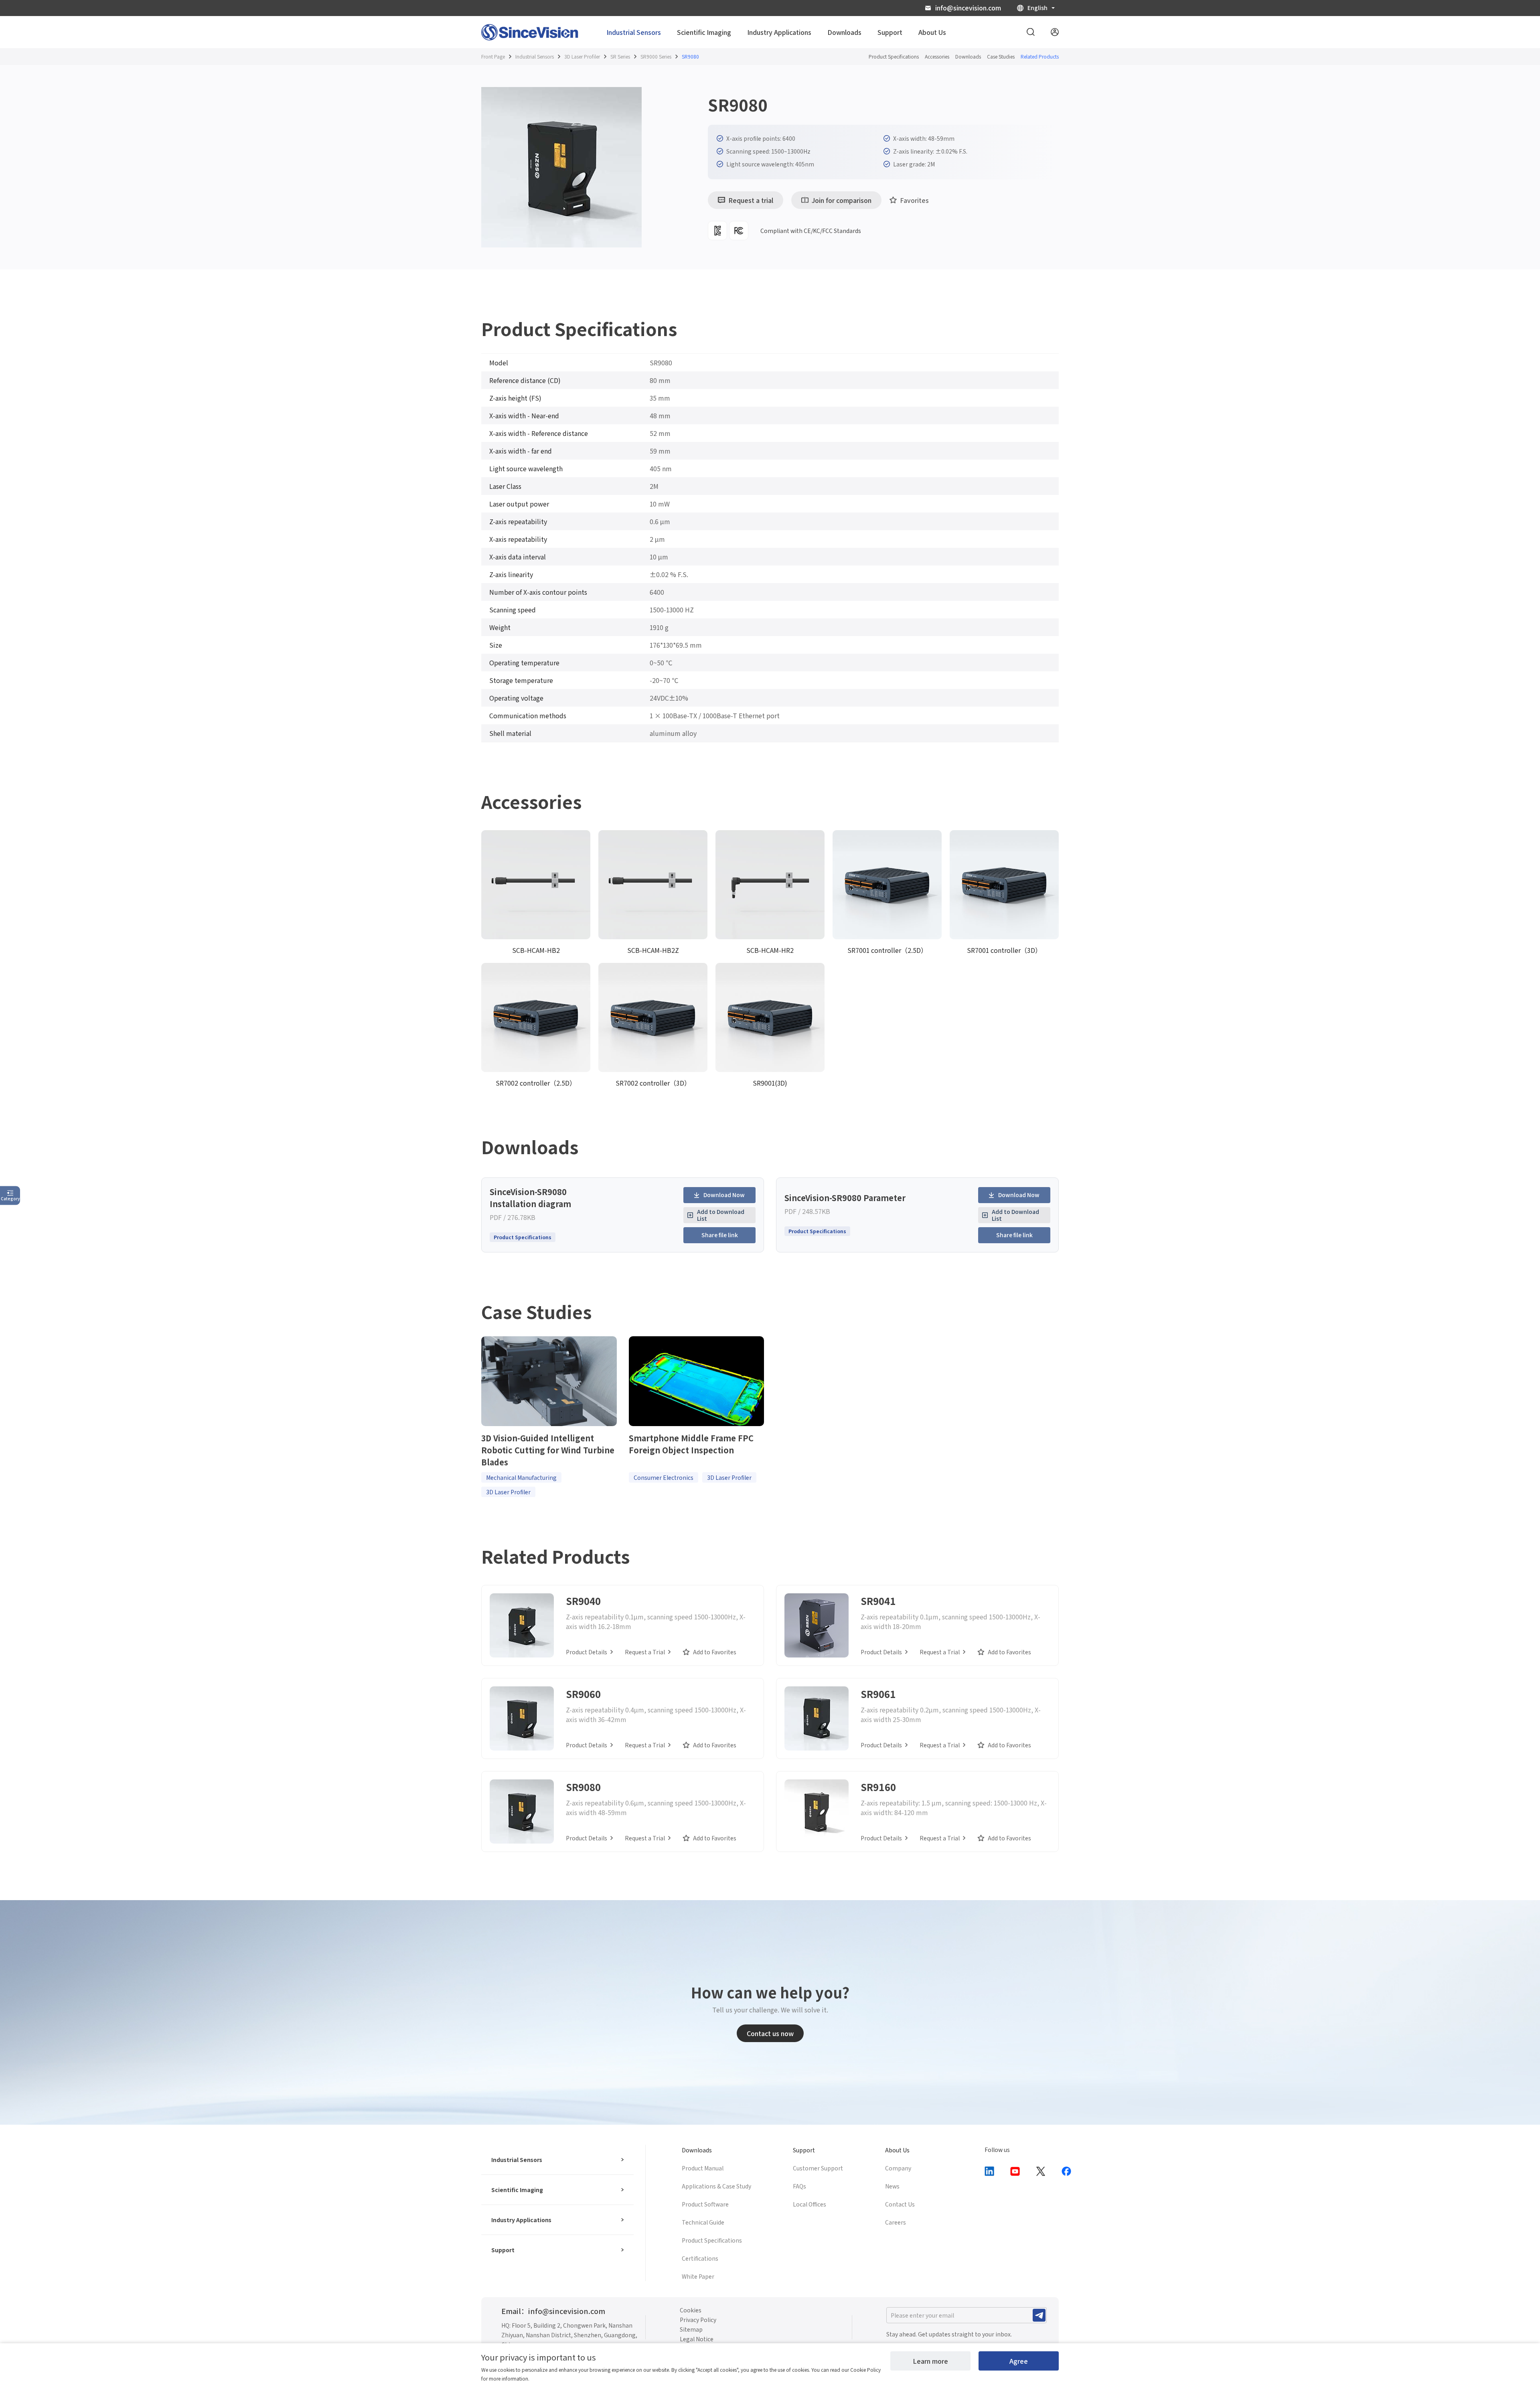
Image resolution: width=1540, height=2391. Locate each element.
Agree (1019, 2361)
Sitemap (691, 2329)
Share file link (720, 1235)
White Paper (698, 2276)
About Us (897, 2150)
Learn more (930, 2361)
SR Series (620, 56)
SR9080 (690, 56)
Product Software (705, 2204)
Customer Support (818, 2168)
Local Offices (810, 2204)
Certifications (700, 2258)
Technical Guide (703, 2222)
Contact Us (900, 2204)
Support (503, 2250)
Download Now (724, 1195)
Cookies (691, 2310)
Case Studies (1001, 56)
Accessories (937, 56)
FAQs (799, 2186)
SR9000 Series (656, 56)
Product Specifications (894, 56)
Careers (896, 2222)
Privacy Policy (698, 2320)
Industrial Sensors (535, 56)
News (892, 2186)
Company (898, 2168)
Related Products (1040, 56)
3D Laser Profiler (582, 56)
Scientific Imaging (517, 2190)
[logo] (530, 32)
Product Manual (703, 2168)
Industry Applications (521, 2220)
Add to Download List (721, 1215)
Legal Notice (697, 2339)
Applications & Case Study (716, 2186)
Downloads (968, 56)
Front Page (493, 56)
